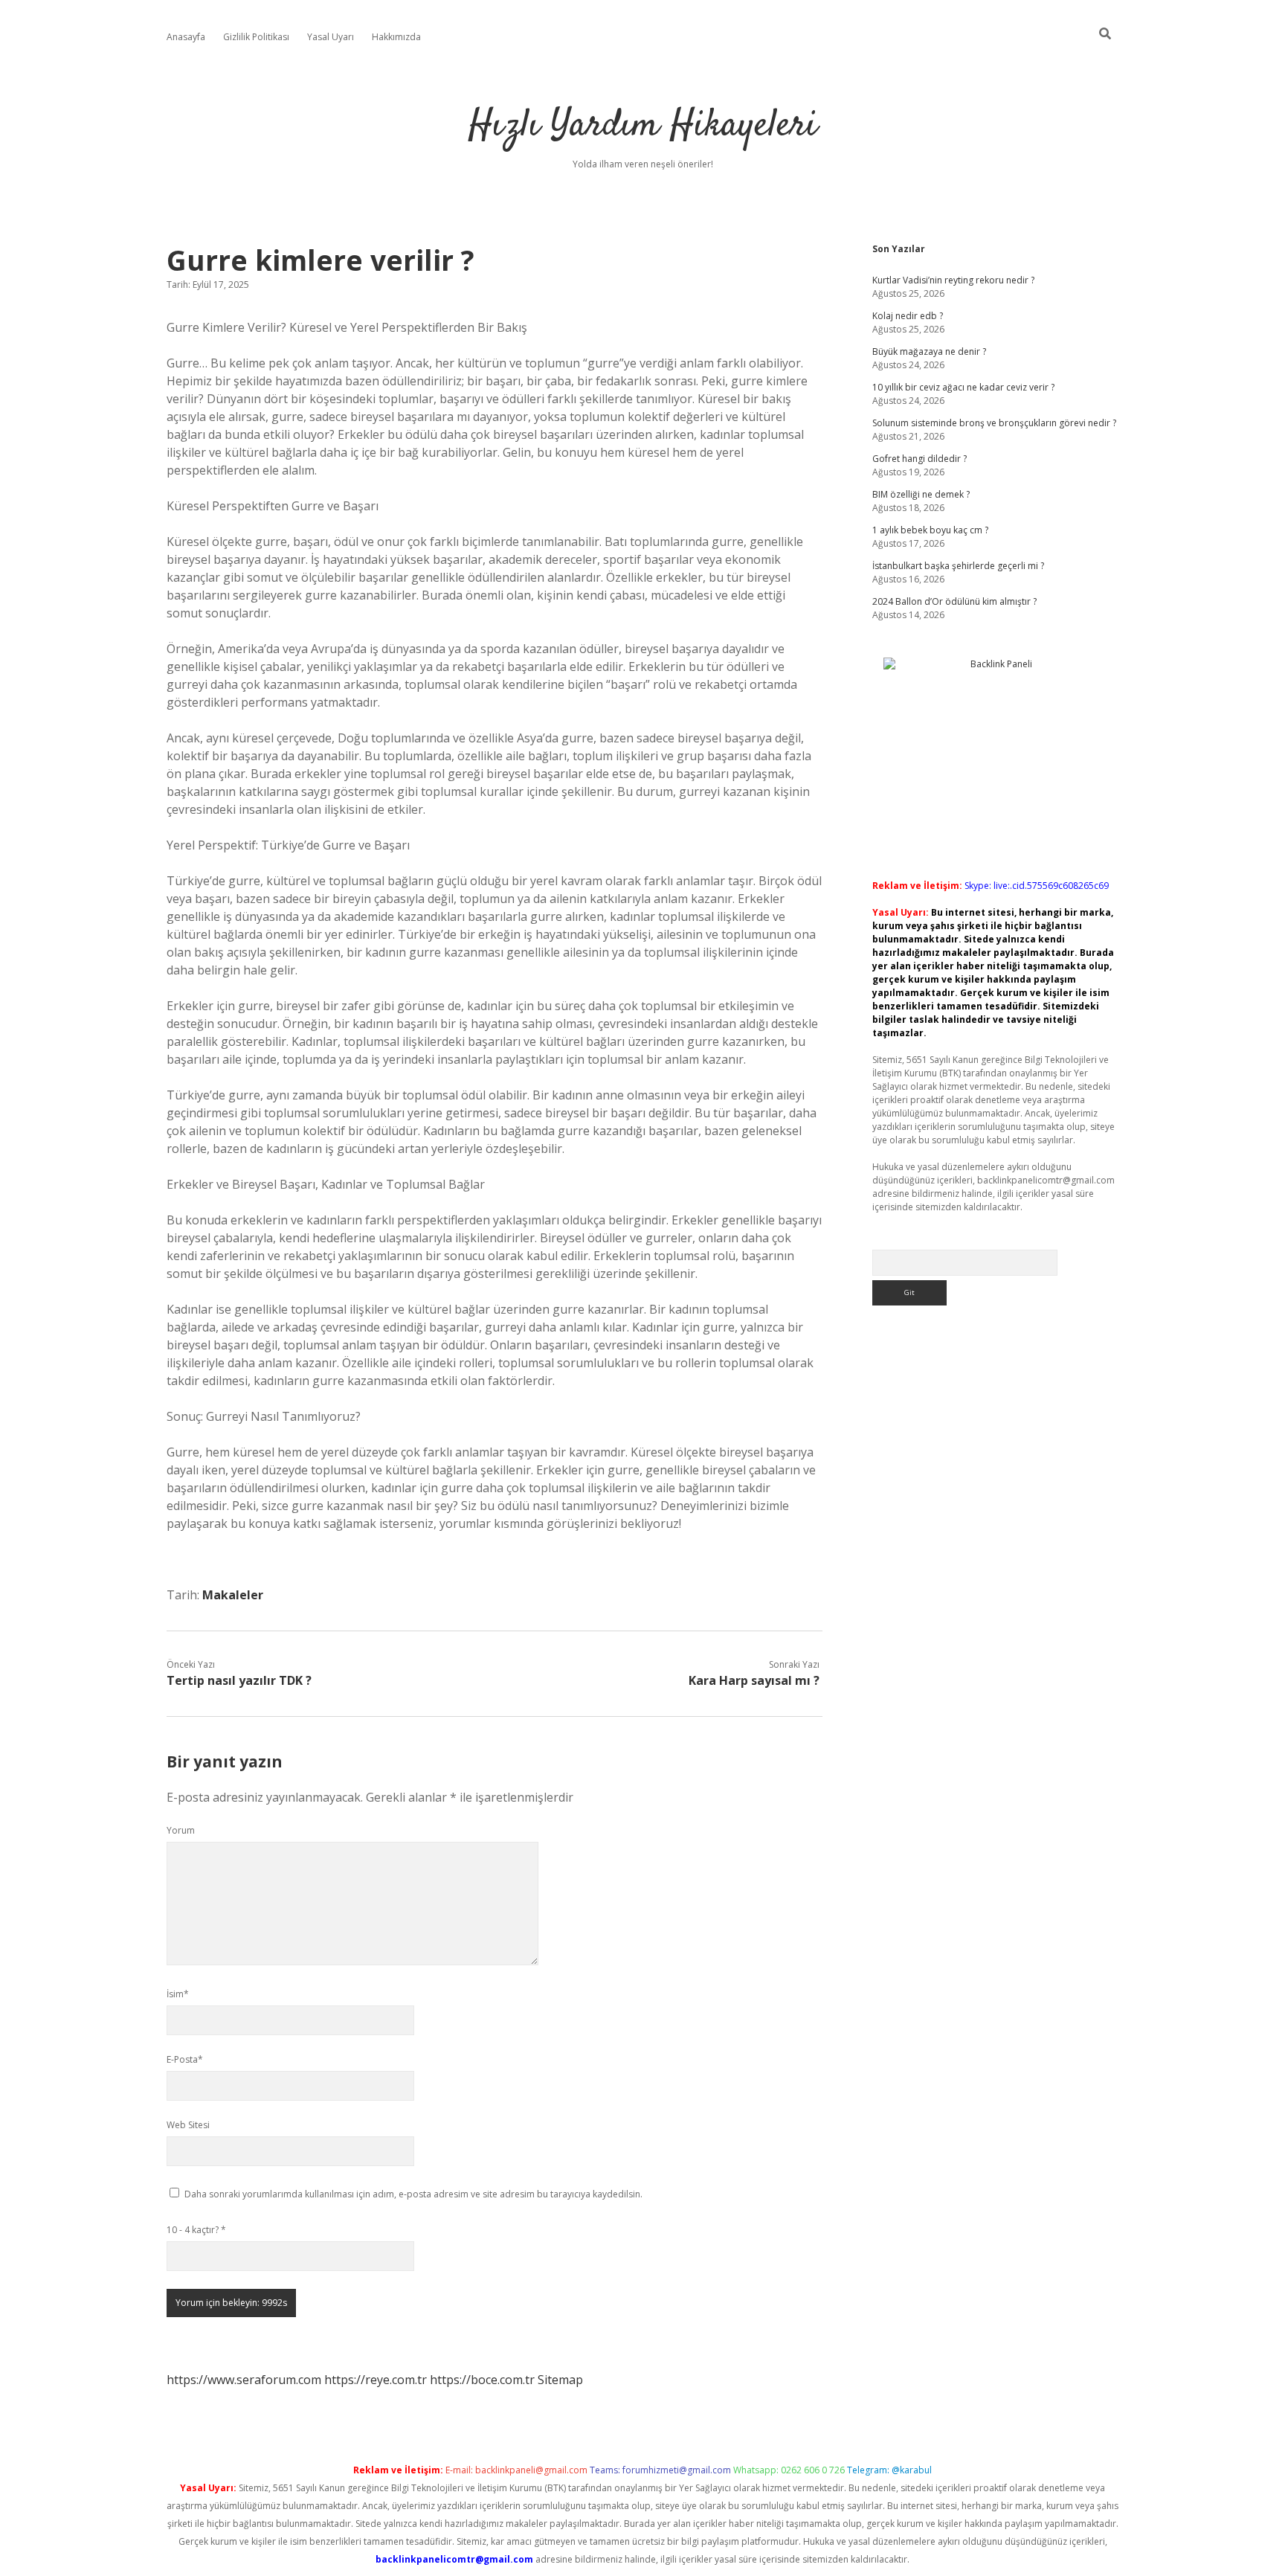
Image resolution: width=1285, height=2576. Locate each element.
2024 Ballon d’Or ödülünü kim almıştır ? (954, 601)
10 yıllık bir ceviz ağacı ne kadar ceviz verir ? (963, 387)
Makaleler (233, 1595)
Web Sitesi (188, 2125)
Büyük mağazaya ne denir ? (929, 351)
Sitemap (560, 2380)
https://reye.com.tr (376, 2380)
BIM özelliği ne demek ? (921, 494)
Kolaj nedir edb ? (908, 316)
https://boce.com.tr (482, 2380)
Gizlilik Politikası (256, 37)
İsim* (178, 1994)
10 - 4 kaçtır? (196, 2230)
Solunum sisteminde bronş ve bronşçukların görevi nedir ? (994, 423)
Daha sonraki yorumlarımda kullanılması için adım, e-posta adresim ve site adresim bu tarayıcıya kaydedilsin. (413, 2194)
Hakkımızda (396, 37)
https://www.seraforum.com (244, 2380)
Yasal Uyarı (331, 37)
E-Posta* (185, 2059)
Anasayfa (186, 37)
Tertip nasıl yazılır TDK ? (239, 1680)
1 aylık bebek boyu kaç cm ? (930, 530)
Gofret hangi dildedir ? (920, 459)
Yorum (181, 1830)
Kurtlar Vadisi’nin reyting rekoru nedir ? (953, 280)
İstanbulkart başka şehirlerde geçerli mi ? (958, 566)
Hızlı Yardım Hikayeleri (643, 126)
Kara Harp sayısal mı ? (754, 1680)
